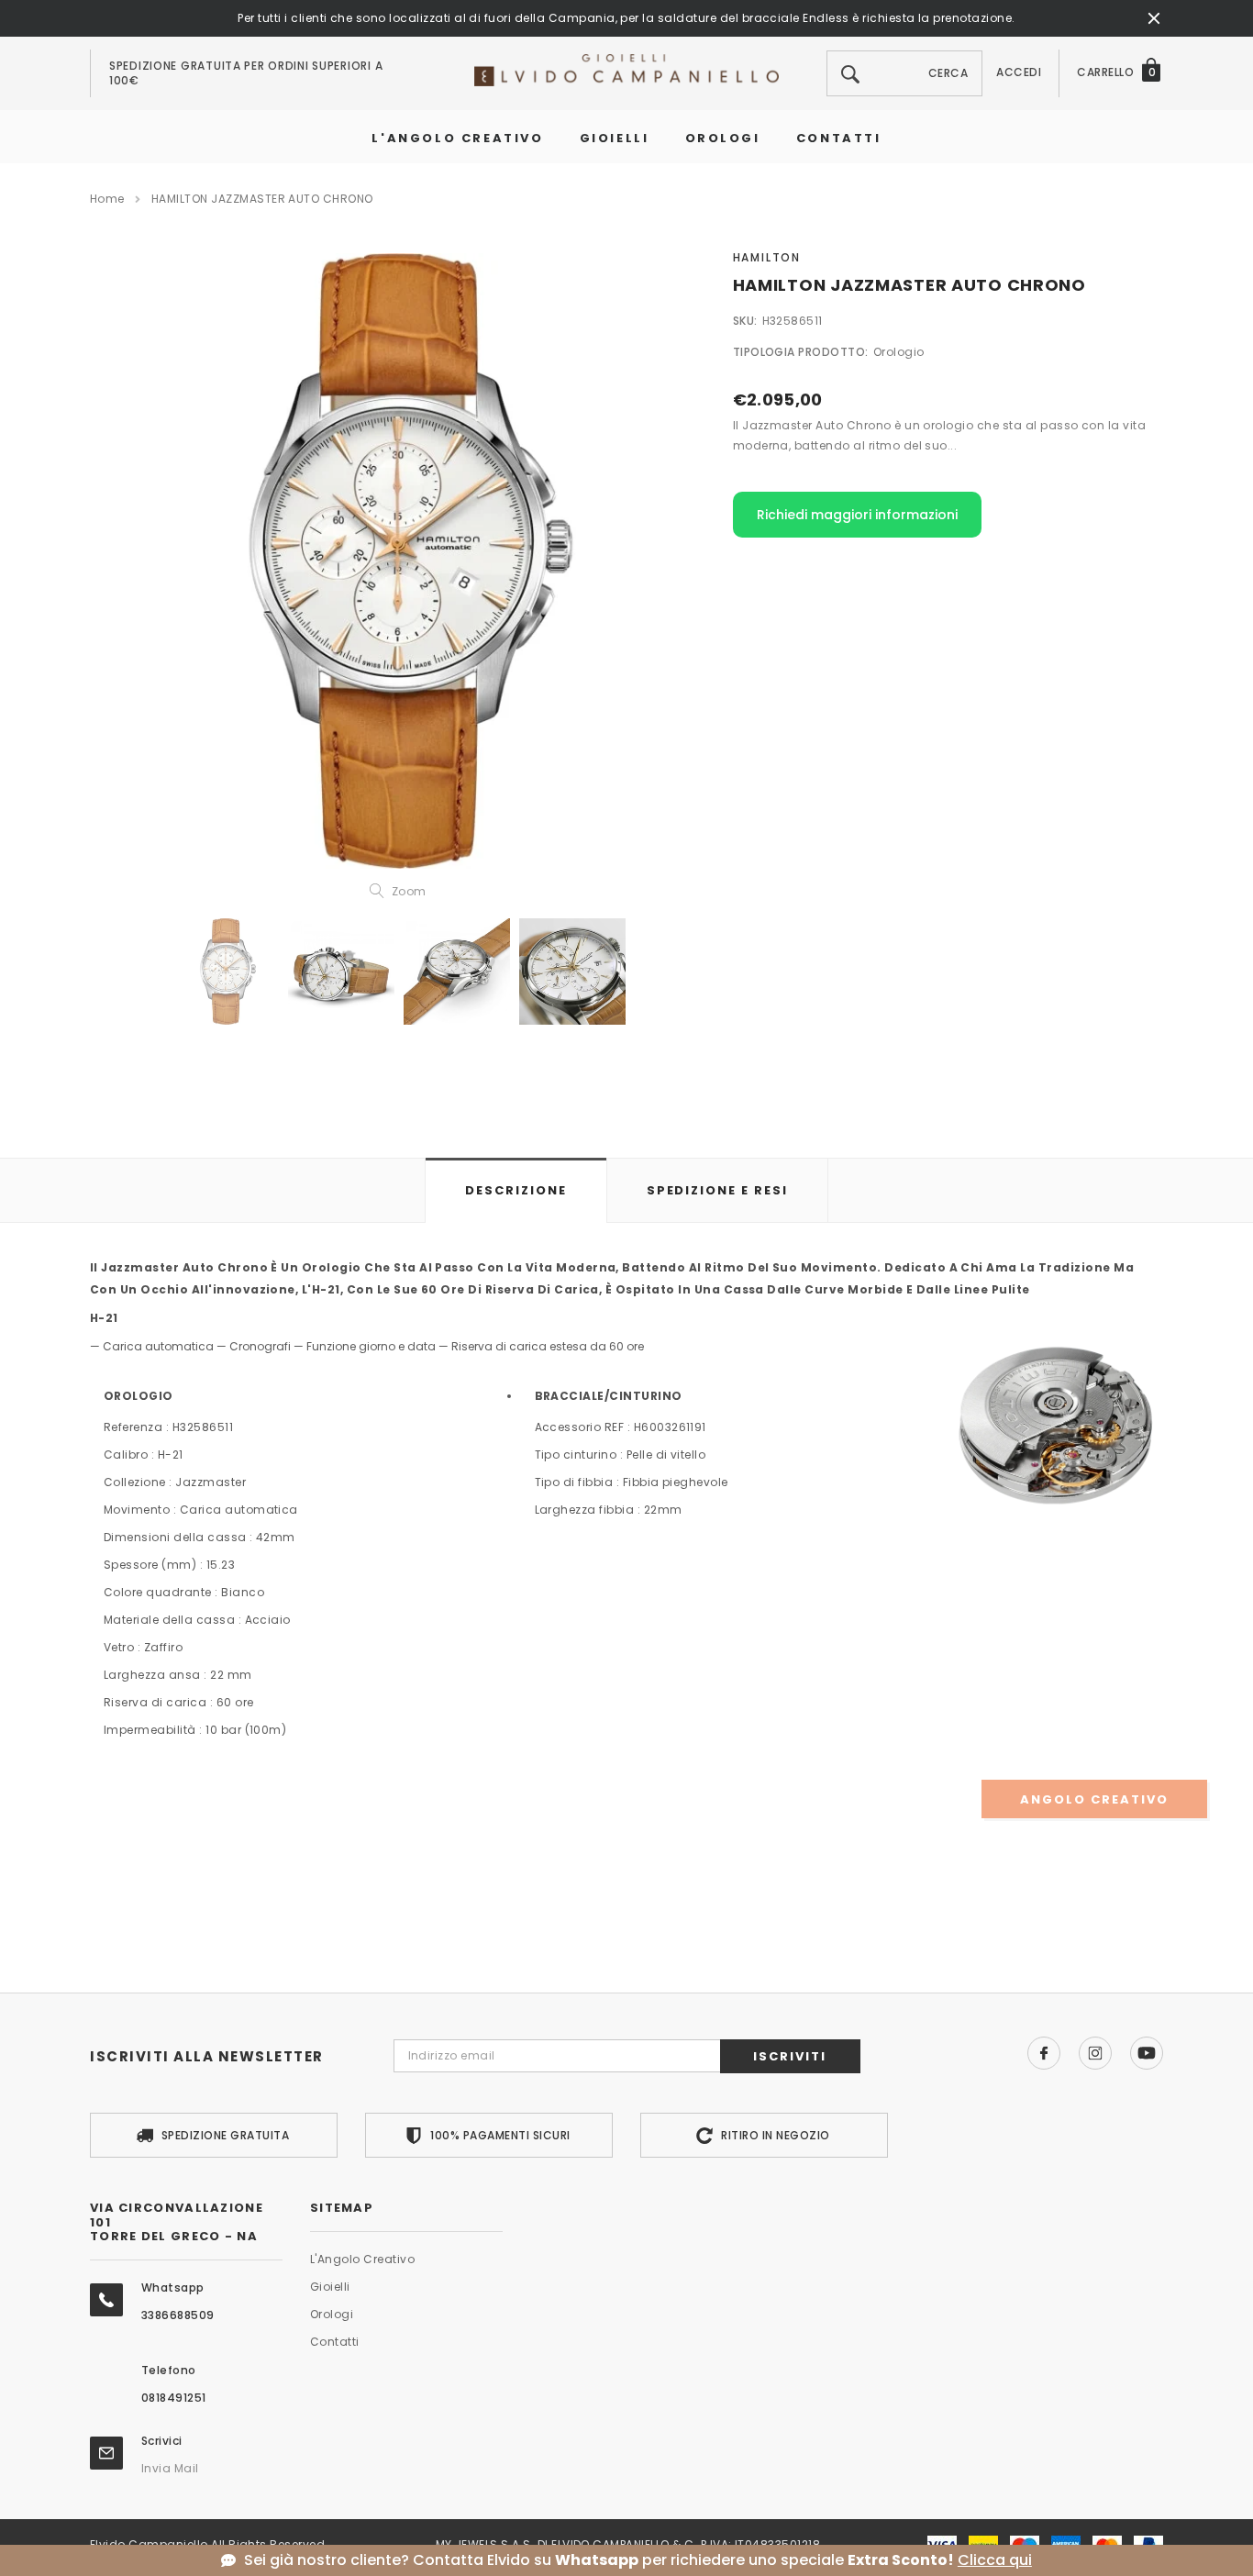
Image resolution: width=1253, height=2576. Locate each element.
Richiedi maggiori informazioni (857, 515)
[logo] (626, 69)
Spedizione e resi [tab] (717, 1190)
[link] (226, 972)
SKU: (745, 321)
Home (107, 199)
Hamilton (767, 257)
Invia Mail (170, 2468)
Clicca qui (995, 2560)
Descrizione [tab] (516, 1190)
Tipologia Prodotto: (801, 352)
